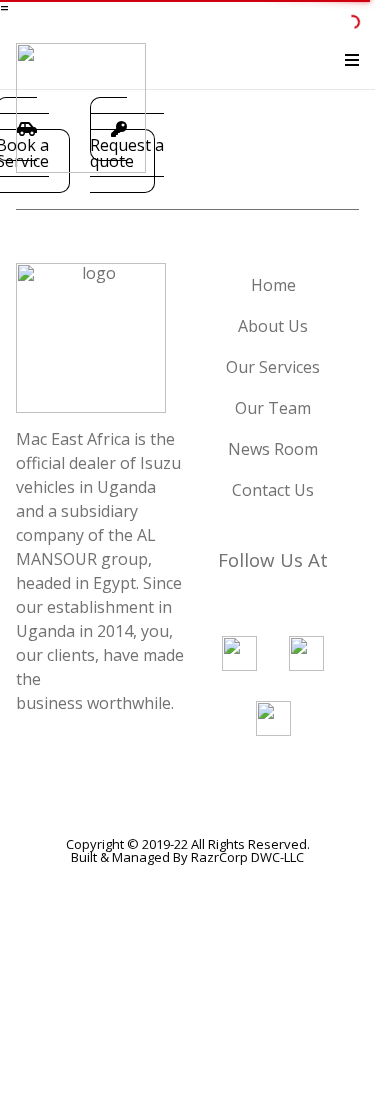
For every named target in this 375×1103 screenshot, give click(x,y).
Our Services (273, 367)
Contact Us (273, 490)
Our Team (273, 408)
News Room (273, 449)
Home (273, 285)
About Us (273, 326)
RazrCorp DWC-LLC (247, 857)
